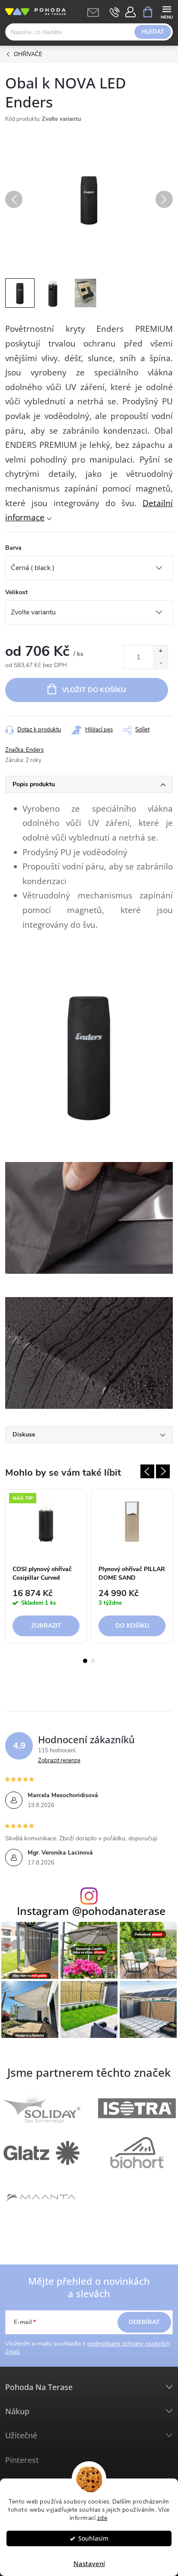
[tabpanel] (46, 1568)
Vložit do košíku (94, 690)
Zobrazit (46, 1626)
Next (163, 1471)
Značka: (24, 750)
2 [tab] (93, 1661)
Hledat (153, 32)
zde (102, 2518)
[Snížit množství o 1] (161, 663)
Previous (147, 1471)
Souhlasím (93, 2538)
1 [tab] (85, 1661)
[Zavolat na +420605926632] (115, 12)
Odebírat (144, 2322)
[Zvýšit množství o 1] (161, 651)
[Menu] (167, 11)
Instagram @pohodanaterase (91, 1911)
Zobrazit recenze (59, 1760)
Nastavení (89, 2563)
